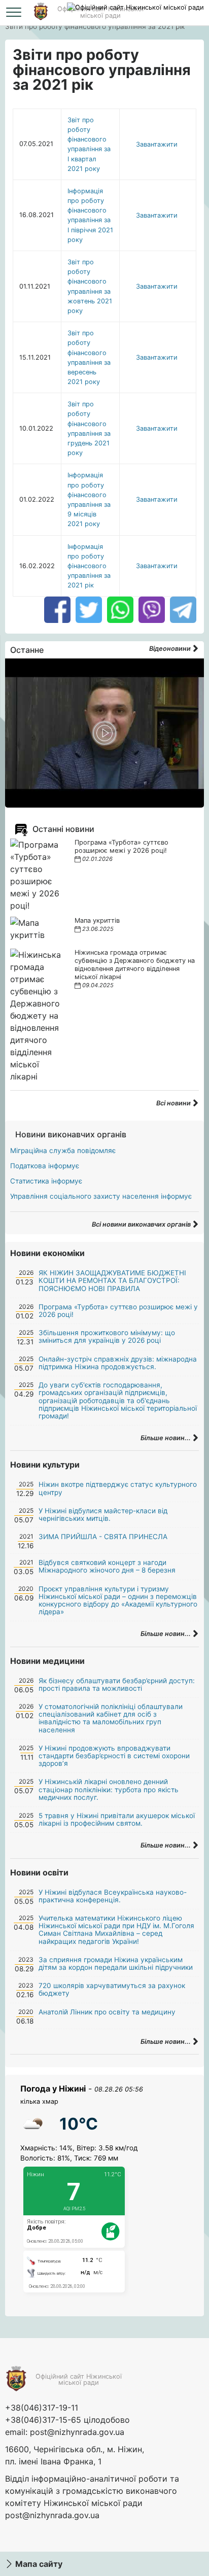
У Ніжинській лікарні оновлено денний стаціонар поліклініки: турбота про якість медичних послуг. (109, 1789)
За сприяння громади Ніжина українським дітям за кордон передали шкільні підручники (116, 1963)
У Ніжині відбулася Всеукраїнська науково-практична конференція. (113, 1896)
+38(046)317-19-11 (42, 2408)
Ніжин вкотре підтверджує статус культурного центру (118, 1488)
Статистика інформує (46, 1181)
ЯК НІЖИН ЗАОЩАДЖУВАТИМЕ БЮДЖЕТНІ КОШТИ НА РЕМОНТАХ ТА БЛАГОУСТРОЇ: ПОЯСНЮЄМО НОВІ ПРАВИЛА (112, 1280)
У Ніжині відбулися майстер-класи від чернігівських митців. (103, 1515)
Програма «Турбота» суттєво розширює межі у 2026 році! (121, 846)
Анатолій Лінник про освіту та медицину (107, 2012)
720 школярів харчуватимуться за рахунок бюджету (112, 1989)
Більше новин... (166, 1438)
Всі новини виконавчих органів (142, 1224)
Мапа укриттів (97, 920)
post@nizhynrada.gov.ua (77, 2432)
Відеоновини (171, 649)
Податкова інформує (45, 1166)
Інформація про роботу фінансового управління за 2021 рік (89, 566)
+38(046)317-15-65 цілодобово (67, 2420)
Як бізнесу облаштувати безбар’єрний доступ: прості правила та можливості (117, 1684)
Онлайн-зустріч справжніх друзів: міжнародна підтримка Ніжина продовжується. (118, 1363)
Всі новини (174, 1103)
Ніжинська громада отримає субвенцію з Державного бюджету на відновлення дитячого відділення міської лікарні (135, 965)
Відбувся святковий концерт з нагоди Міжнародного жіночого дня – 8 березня (107, 1566)
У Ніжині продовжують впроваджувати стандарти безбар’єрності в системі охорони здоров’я (114, 1756)
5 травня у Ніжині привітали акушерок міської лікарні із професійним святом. (117, 1819)
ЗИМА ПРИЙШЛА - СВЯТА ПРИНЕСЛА (103, 1537)
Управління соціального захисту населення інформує (101, 1196)
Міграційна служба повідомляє (63, 1151)
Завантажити (157, 144)
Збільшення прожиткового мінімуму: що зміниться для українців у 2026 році (107, 1336)
